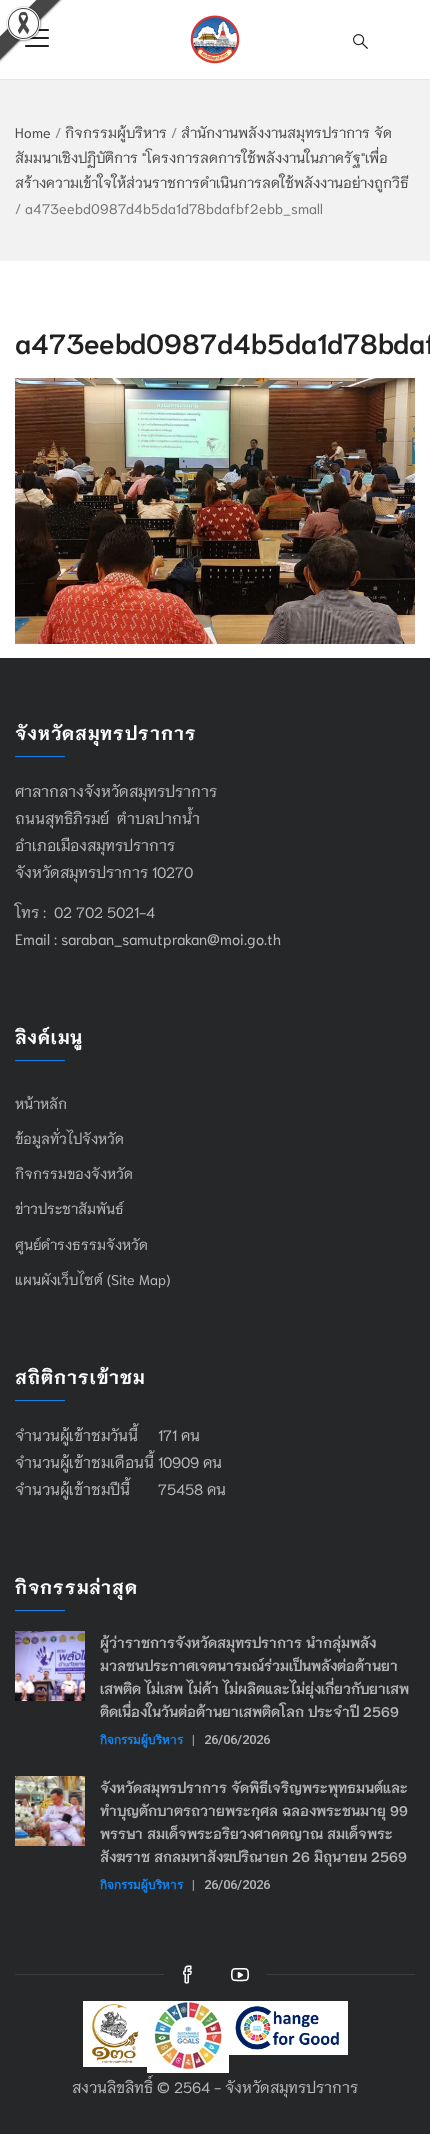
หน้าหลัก (41, 1103)
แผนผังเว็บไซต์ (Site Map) (92, 1279)
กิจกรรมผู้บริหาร (116, 132)
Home (33, 132)
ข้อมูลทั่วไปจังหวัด (69, 1138)
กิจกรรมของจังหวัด (74, 1173)
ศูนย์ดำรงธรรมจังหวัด (81, 1244)
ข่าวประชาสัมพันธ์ (69, 1208)
